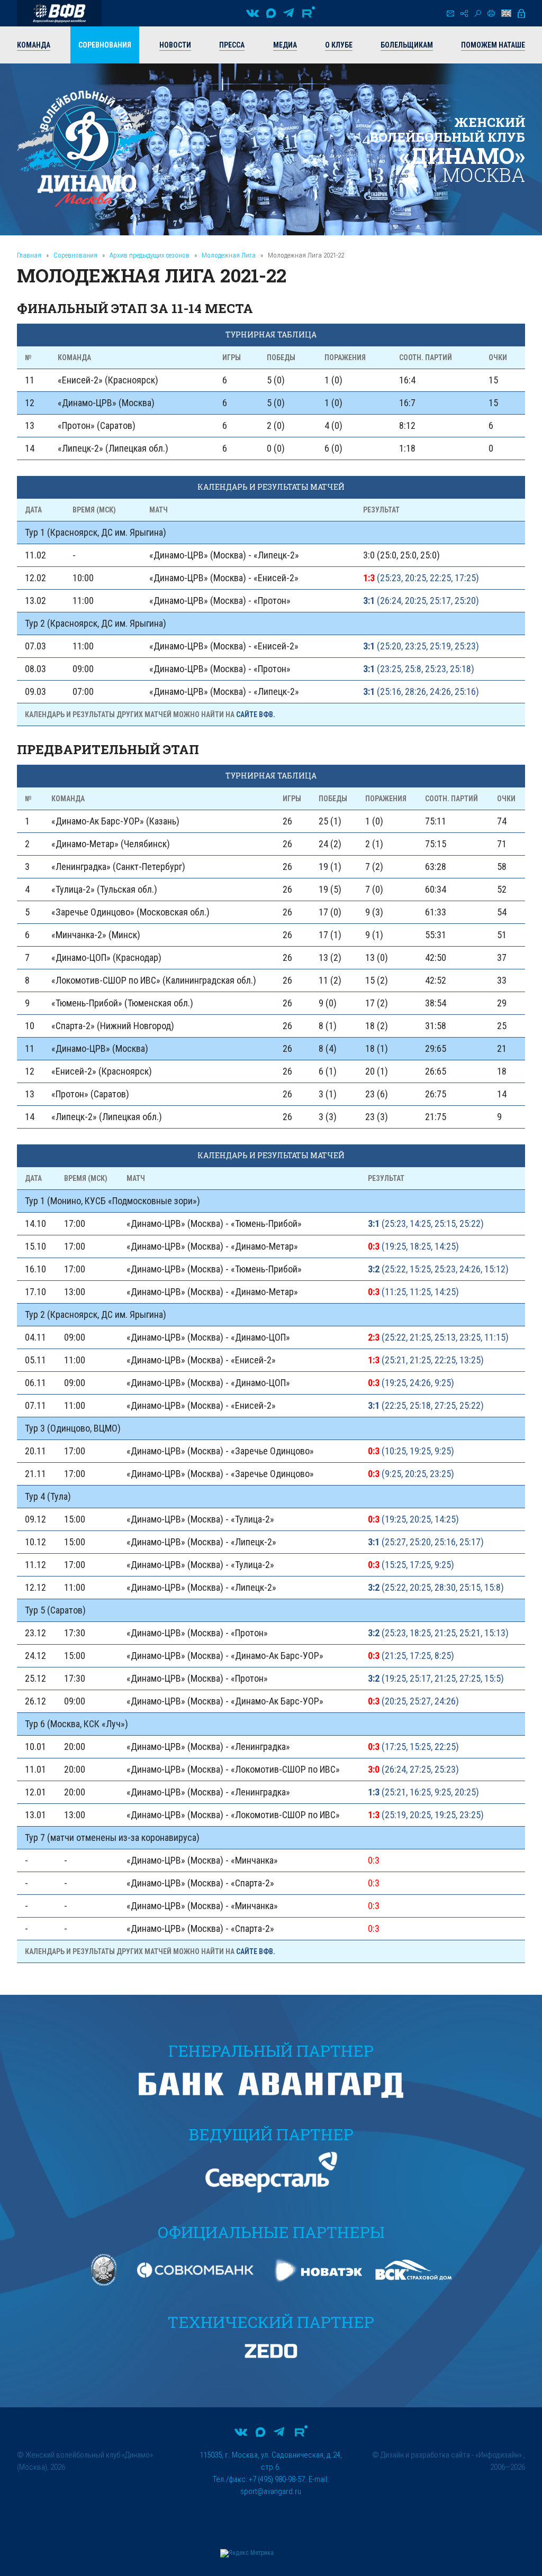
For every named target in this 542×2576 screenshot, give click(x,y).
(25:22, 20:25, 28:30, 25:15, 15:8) (436, 1587)
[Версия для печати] (491, 13)
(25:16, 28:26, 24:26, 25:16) (421, 691)
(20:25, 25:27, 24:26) (413, 1701)
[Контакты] (450, 13)
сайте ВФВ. (256, 714)
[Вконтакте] (252, 13)
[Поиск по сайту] (478, 13)
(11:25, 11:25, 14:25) (413, 1292)
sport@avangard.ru (271, 2491)
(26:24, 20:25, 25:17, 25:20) (421, 601)
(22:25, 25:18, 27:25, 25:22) (426, 1405)
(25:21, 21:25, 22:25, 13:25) (426, 1360)
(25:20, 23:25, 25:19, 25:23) (421, 646)
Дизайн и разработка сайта (425, 2455)
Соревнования (75, 255)
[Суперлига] (59, 13)
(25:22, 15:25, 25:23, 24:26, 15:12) (438, 1269)
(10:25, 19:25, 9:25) (411, 1451)
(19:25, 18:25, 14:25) (413, 1246)
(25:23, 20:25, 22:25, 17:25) (421, 578)
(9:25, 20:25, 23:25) (411, 1474)
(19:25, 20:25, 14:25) (413, 1519)
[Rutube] (309, 13)
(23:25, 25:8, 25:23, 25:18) (419, 669)
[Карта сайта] (464, 13)
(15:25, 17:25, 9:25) (411, 1565)
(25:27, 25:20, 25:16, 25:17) (426, 1542)
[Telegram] (288, 13)
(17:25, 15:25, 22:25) (413, 1747)
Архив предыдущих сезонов (150, 255)
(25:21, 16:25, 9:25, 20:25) (423, 1792)
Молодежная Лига (229, 255)
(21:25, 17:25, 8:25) (411, 1656)
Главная (29, 255)
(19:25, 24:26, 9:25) (411, 1383)
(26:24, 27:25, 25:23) (413, 1769)
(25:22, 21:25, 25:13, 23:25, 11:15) (438, 1337)
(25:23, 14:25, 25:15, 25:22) (426, 1223)
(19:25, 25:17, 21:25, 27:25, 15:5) (436, 1678)
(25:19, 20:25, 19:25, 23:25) (426, 1815)
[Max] (271, 13)
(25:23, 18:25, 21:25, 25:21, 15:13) (438, 1633)
